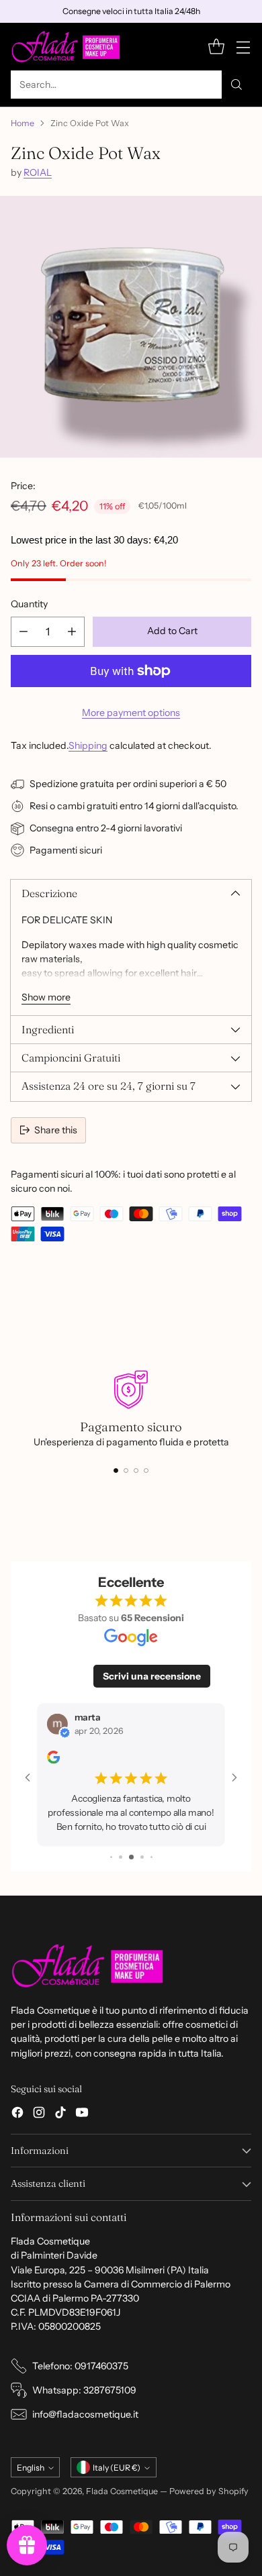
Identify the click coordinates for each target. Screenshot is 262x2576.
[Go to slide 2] (111, 1857)
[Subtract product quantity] (24, 632)
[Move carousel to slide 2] (126, 1471)
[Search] (236, 85)
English (31, 2468)
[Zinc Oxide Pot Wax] (131, 327)
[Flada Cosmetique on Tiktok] (60, 2114)
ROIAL (38, 172)
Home (23, 123)
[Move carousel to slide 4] (146, 1471)
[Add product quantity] (72, 632)
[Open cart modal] (216, 47)
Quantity (29, 604)
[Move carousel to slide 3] (136, 1471)
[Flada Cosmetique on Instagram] (39, 2114)
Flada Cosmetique (122, 2491)
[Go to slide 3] (121, 1857)
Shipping (88, 745)
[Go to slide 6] (151, 1857)
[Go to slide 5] (142, 1857)
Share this (56, 1130)
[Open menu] (243, 47)
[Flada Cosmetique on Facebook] (17, 2114)
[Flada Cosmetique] (66, 47)
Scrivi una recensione (152, 1676)
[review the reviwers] (53, 1760)
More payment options (131, 713)
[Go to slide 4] (131, 1857)
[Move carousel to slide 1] (116, 1471)
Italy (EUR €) (117, 2468)
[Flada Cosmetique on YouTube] (82, 2114)
